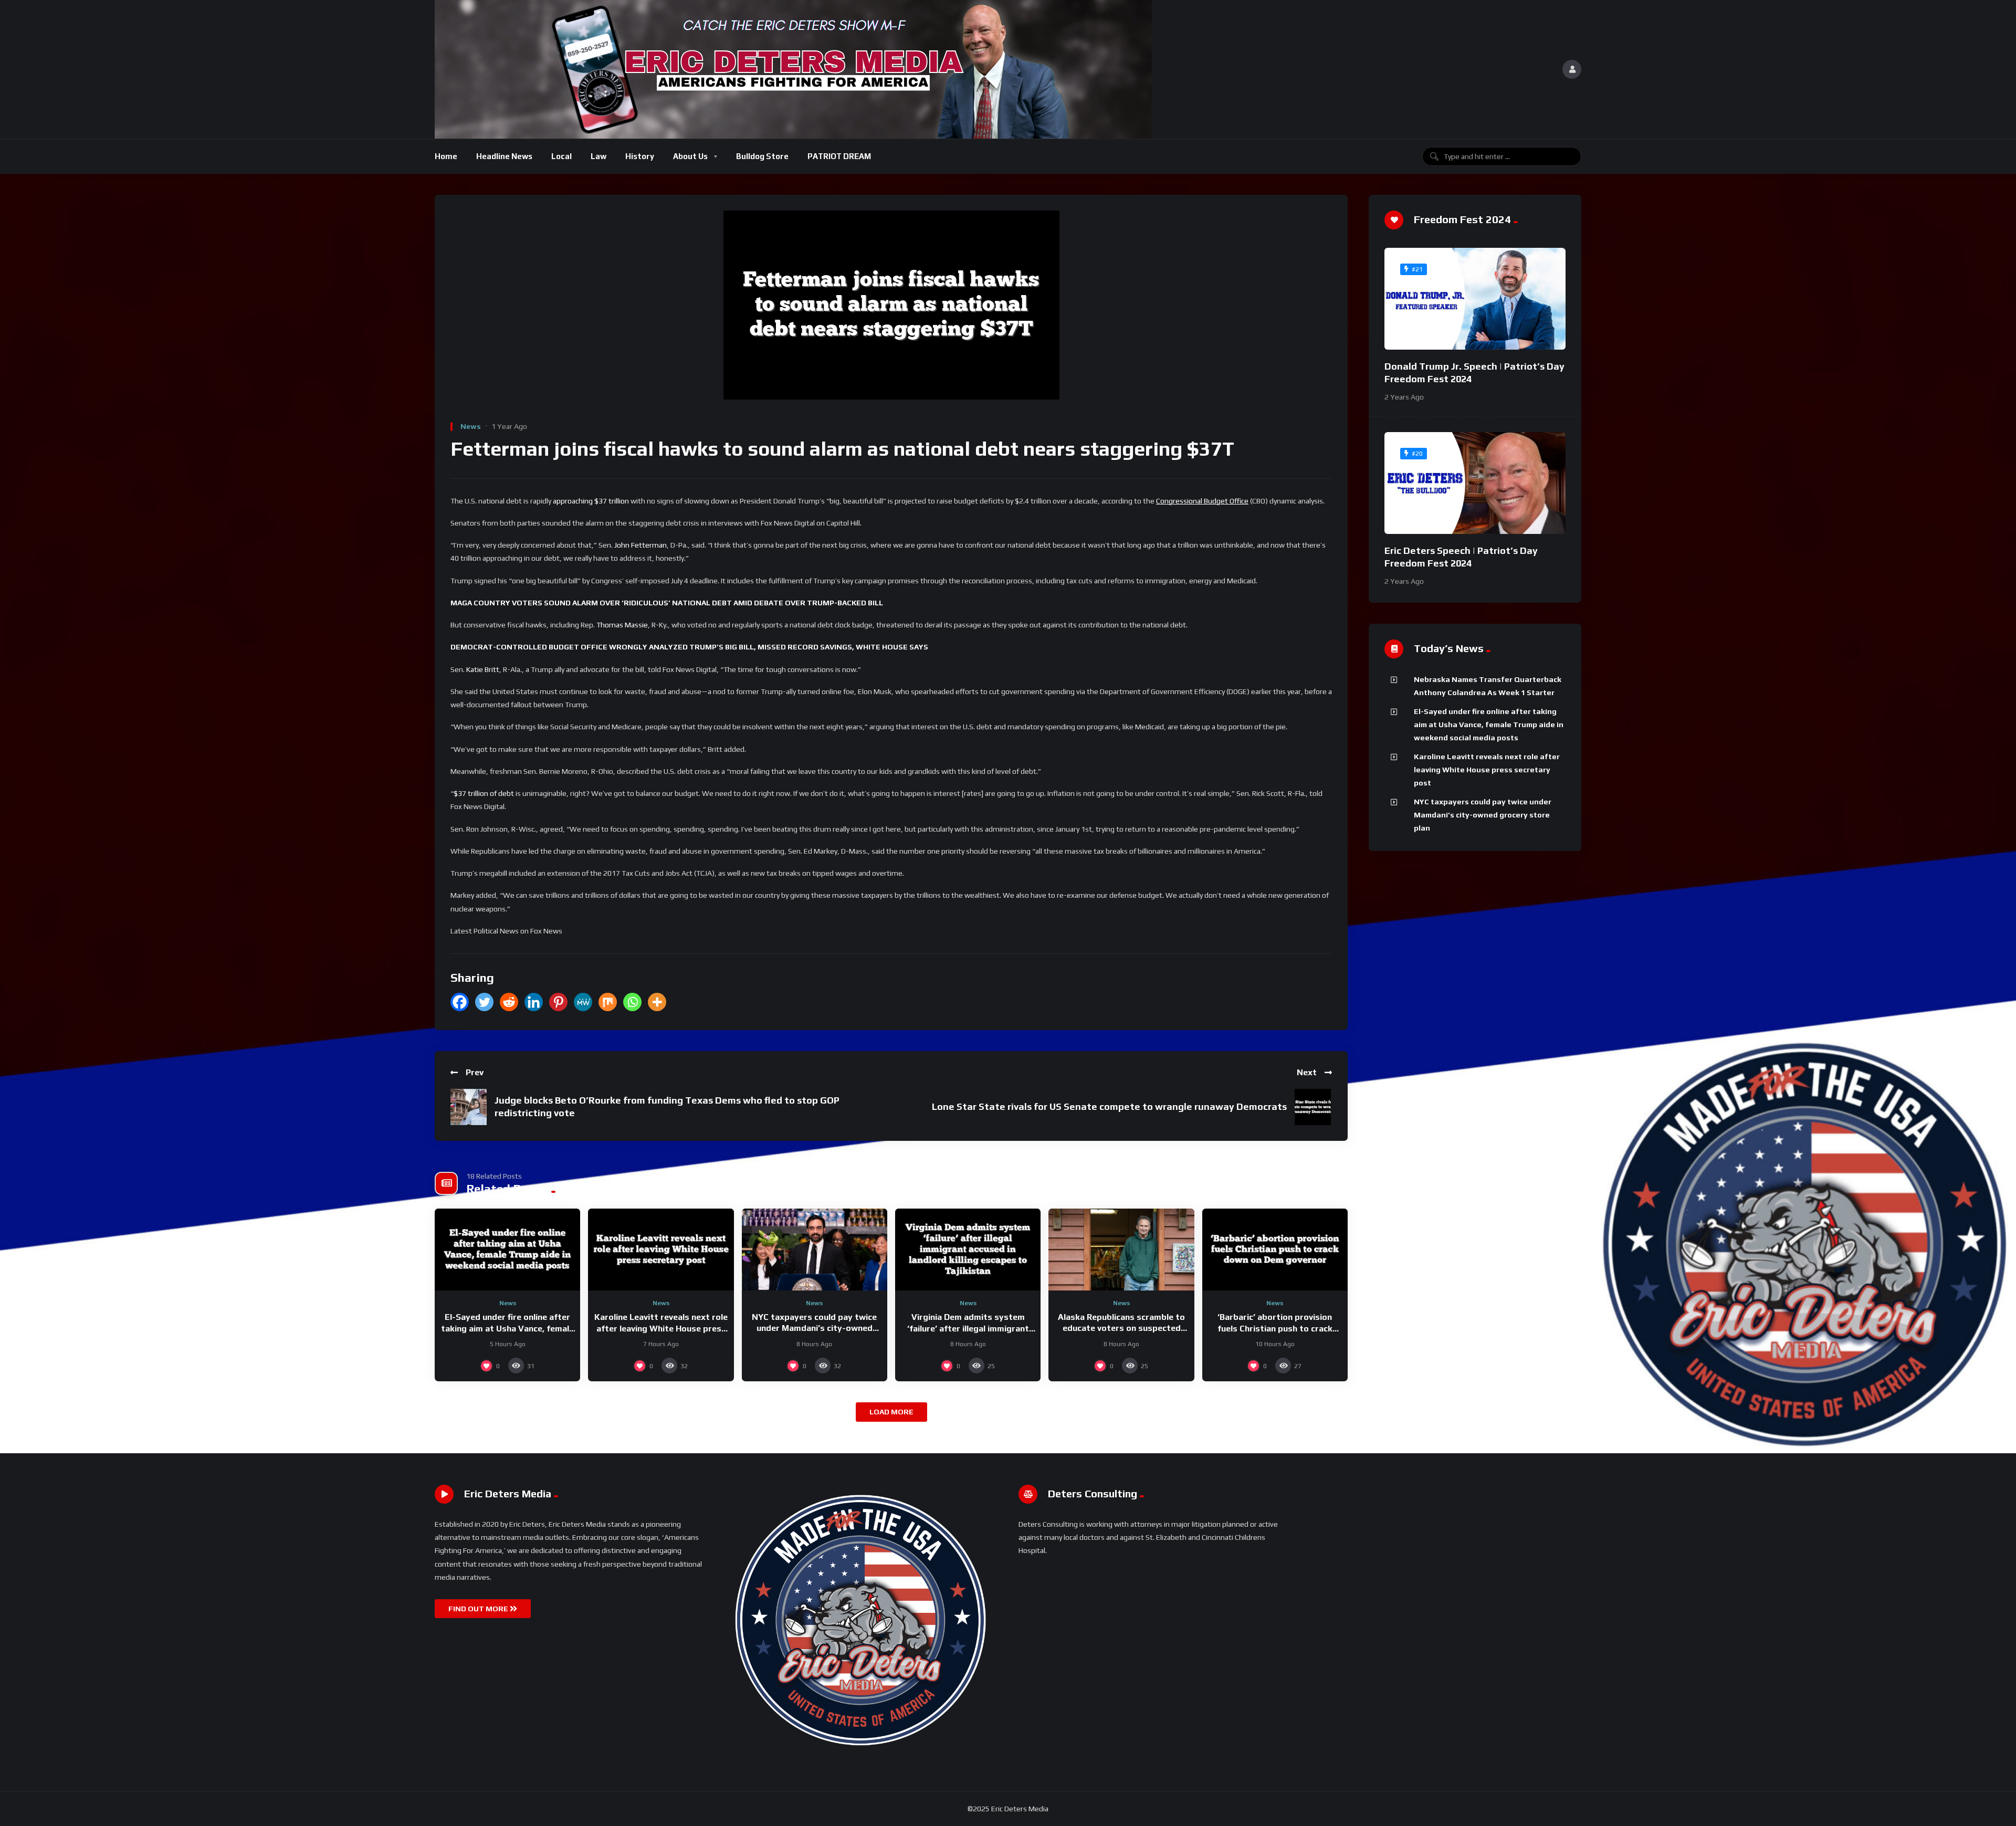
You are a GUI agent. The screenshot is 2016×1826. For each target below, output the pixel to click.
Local (561, 156)
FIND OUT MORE (479, 1609)
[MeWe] (583, 1002)
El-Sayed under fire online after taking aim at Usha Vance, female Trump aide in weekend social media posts (1489, 725)
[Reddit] (509, 1002)
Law (598, 156)
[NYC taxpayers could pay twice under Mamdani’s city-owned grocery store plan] (815, 1250)
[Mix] (608, 1002)
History (640, 156)
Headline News (504, 156)
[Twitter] (484, 1002)
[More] (657, 1002)
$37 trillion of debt (484, 793)
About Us (690, 156)
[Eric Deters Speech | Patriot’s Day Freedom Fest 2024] (1475, 483)
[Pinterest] (558, 1002)
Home (446, 156)
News (471, 426)
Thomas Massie (622, 625)
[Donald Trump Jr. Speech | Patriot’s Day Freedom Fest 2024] (1475, 299)
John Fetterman (640, 545)
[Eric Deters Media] (793, 69)
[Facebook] (460, 1002)
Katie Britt (483, 669)
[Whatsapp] (632, 1002)
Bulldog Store (762, 156)
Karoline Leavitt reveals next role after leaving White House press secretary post (661, 1328)
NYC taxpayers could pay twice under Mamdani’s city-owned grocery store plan (814, 1328)
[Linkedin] (534, 1002)
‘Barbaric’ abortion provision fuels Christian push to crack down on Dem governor (1275, 1328)
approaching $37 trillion (591, 501)
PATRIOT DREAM (839, 156)
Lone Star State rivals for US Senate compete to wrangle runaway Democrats (1109, 1106)
